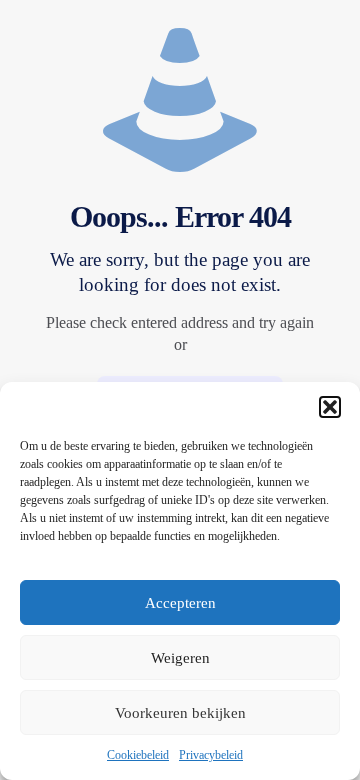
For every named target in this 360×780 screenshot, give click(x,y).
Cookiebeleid (138, 755)
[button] (330, 407)
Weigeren (180, 658)
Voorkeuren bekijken (180, 713)
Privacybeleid (211, 755)
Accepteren (180, 603)
